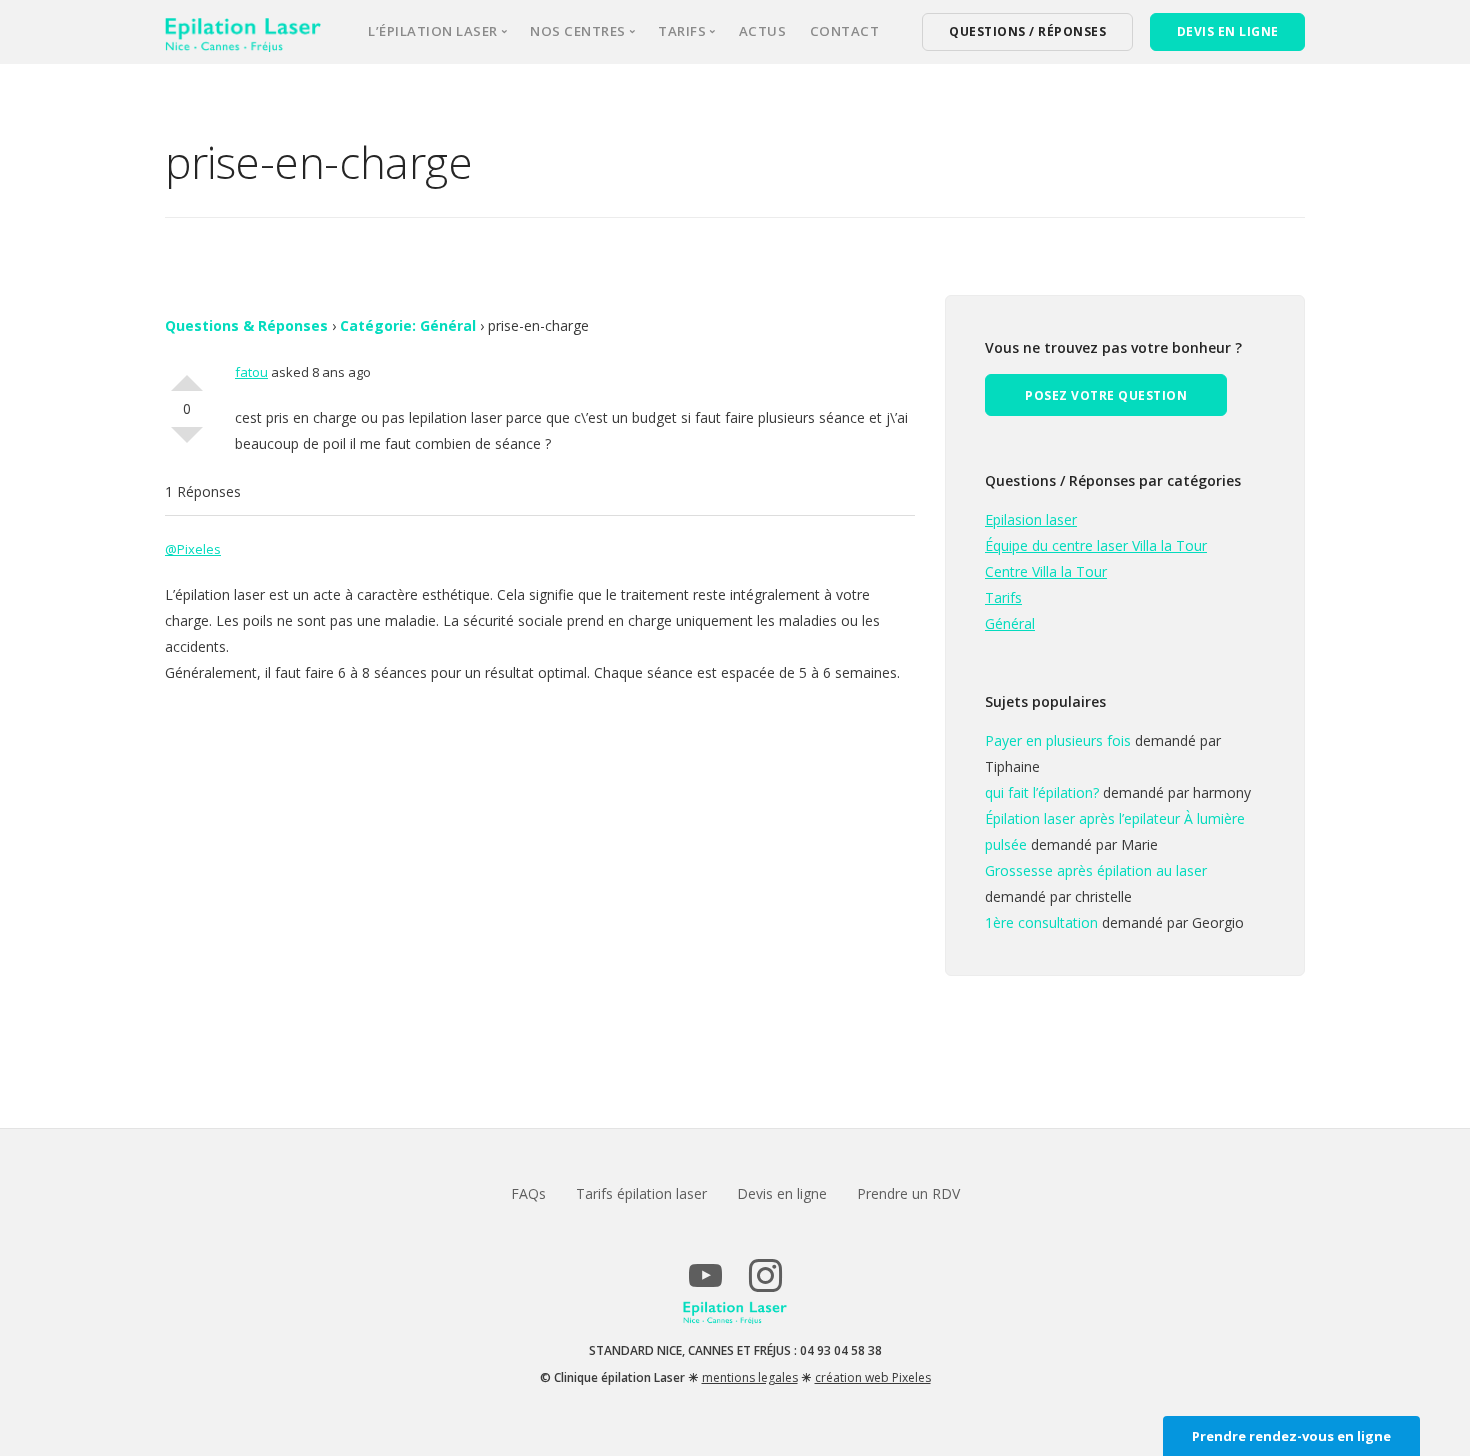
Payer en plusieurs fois (1058, 740)
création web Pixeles (873, 1377)
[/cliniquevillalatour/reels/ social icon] (765, 1284)
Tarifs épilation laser (641, 1193)
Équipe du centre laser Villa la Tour (1096, 545)
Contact (845, 31)
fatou (251, 372)
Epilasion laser (1031, 519)
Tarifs (1003, 597)
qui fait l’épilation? (1042, 792)
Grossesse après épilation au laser (1096, 870)
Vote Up (187, 375)
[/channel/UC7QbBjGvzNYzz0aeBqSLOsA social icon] (705, 1284)
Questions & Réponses (246, 325)
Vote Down (187, 443)
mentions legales (750, 1377)
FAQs (528, 1193)
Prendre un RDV (908, 1193)
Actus (763, 31)
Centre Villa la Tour (1046, 571)
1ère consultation (1041, 922)
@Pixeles (193, 549)
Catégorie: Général (408, 325)
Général (1010, 623)
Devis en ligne (782, 1193)
